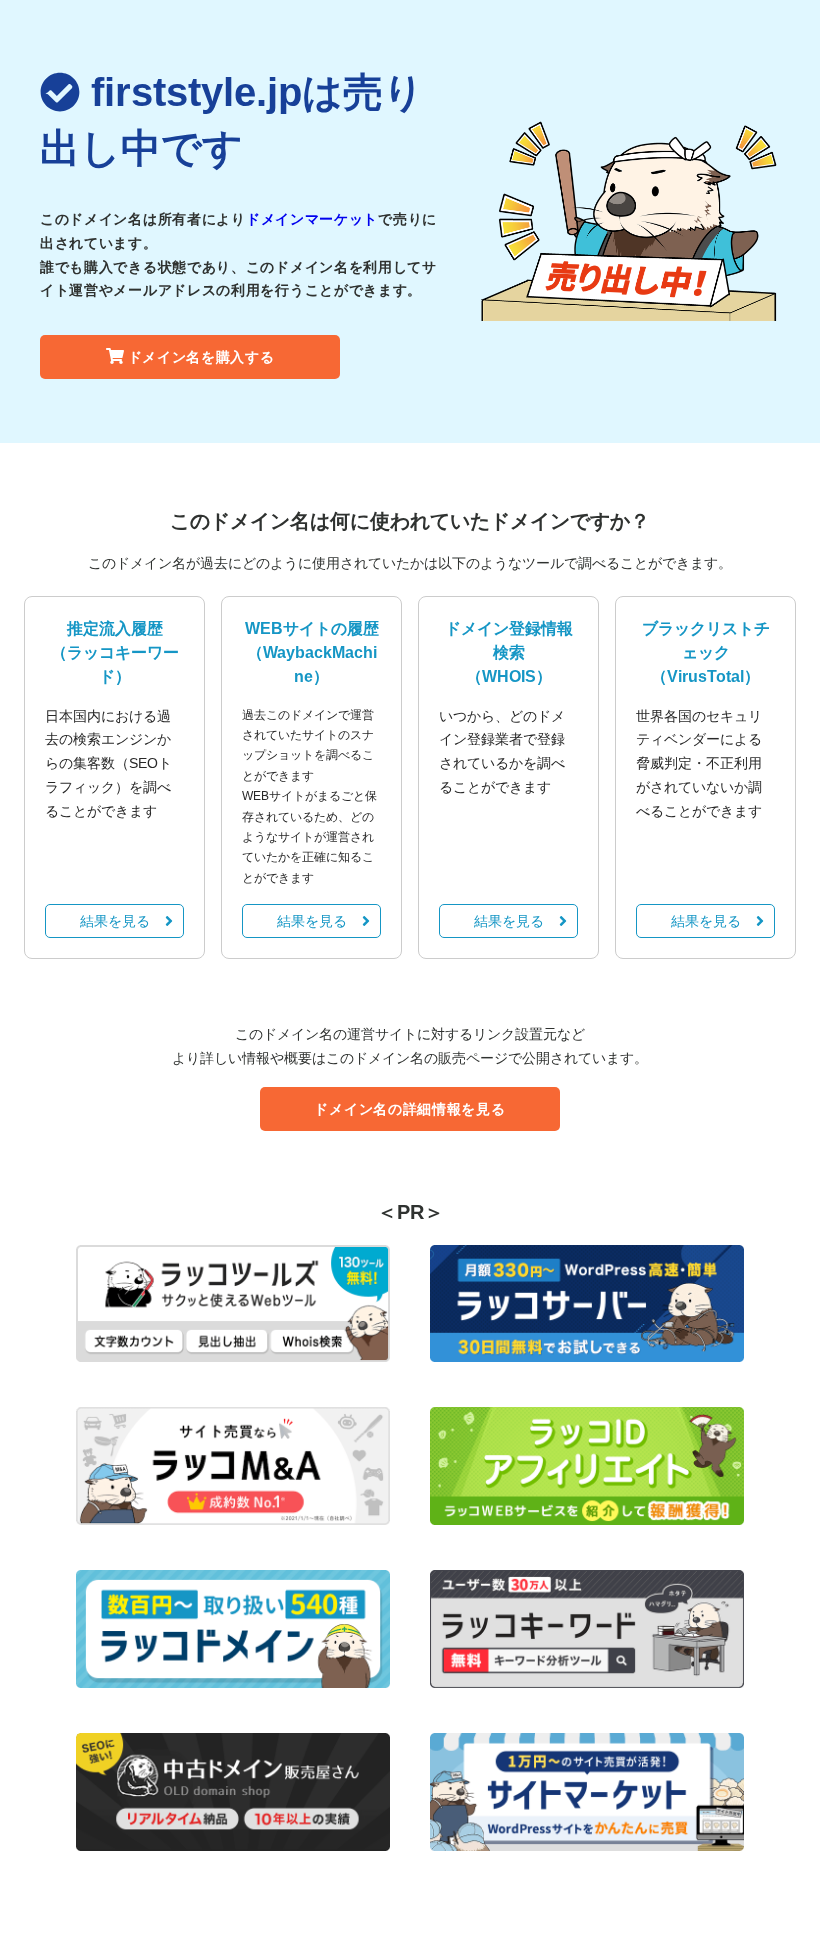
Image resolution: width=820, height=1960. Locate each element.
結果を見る (115, 921)
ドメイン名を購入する (201, 357)
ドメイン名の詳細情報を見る (409, 1109)
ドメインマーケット (312, 219)
